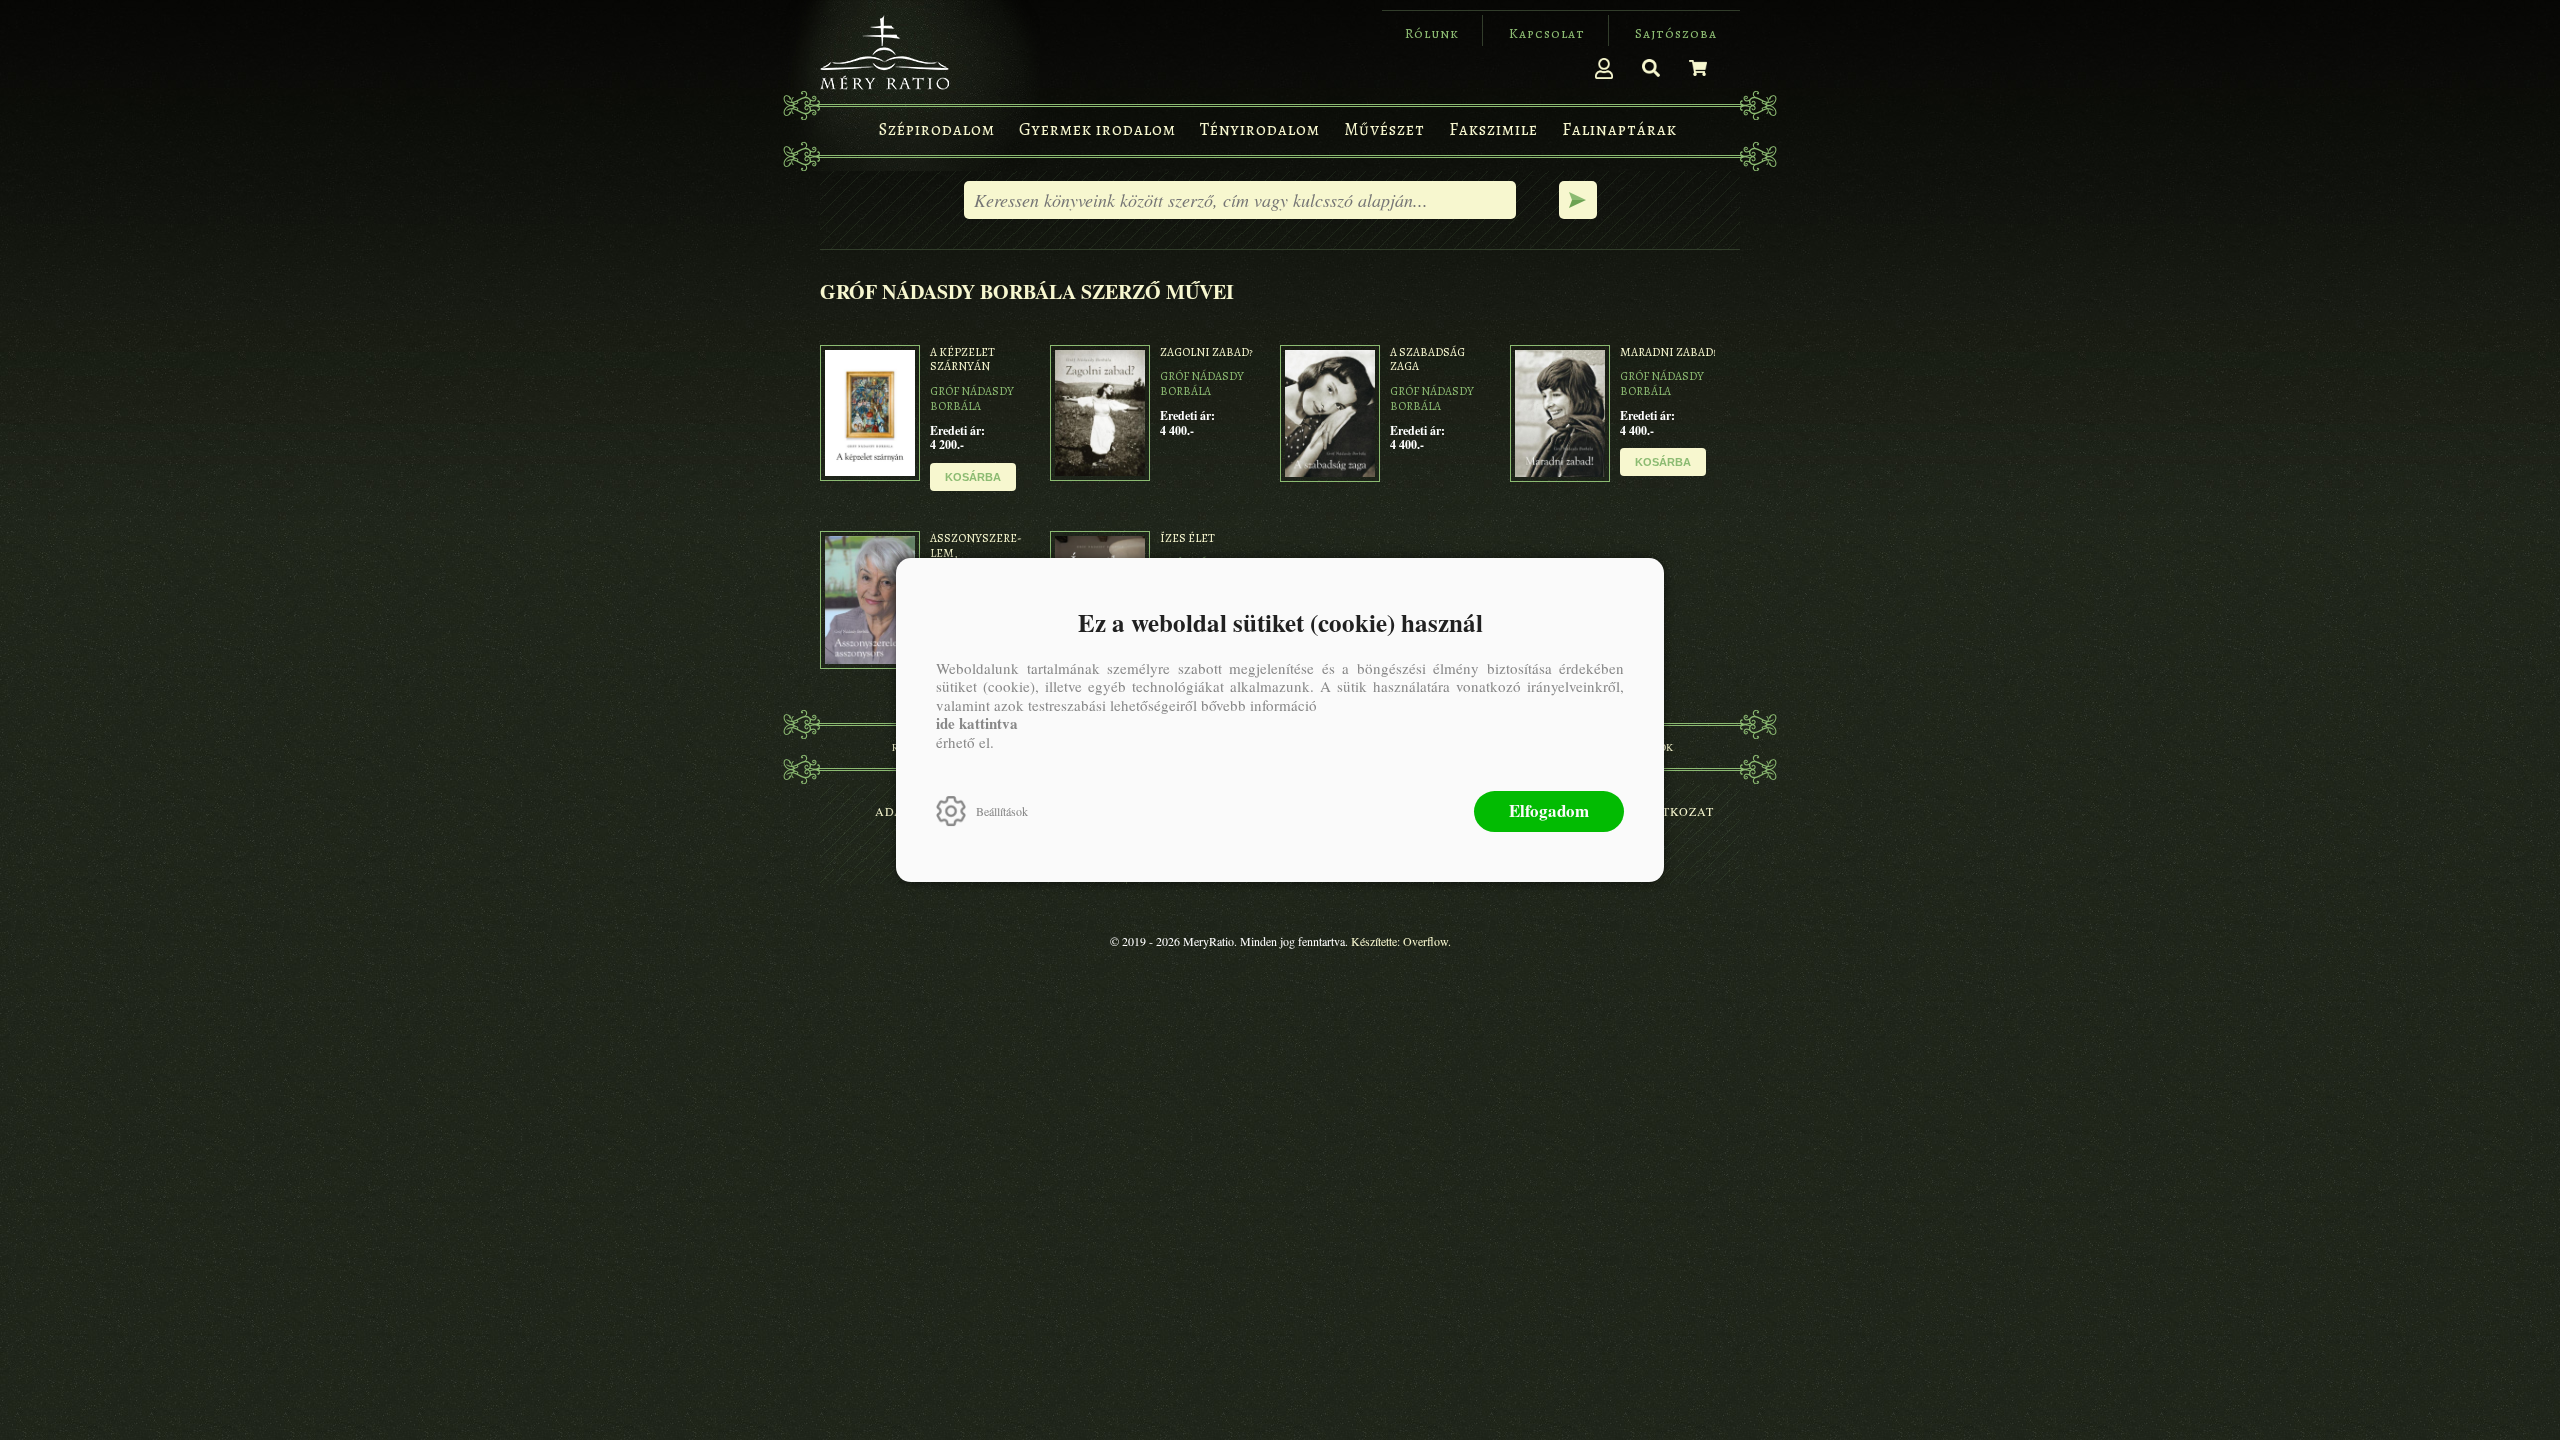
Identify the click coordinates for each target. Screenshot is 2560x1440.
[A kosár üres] (1698, 68)
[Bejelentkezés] (1604, 68)
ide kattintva (977, 723)
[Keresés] (1651, 68)
